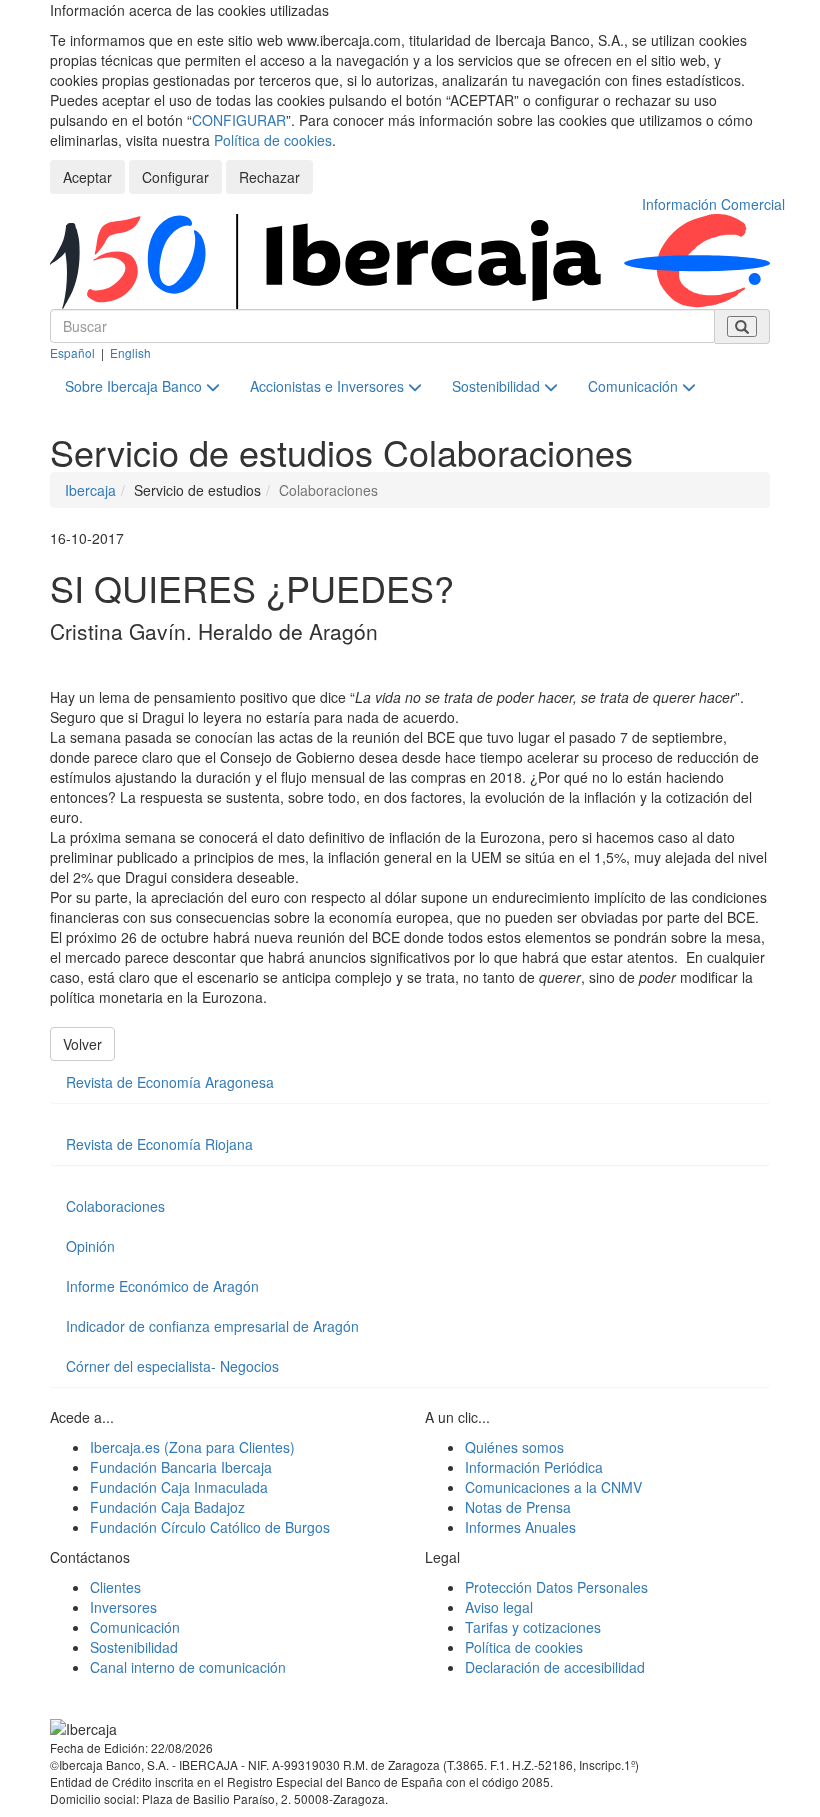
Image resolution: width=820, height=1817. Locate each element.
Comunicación (635, 386)
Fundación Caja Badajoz (167, 1507)
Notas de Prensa (518, 1507)
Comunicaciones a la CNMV (553, 1487)
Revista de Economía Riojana (159, 1144)
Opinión (90, 1246)
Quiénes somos (514, 1447)
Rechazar (269, 177)
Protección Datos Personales (556, 1587)
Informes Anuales (520, 1527)
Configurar (175, 177)
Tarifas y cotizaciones (533, 1627)
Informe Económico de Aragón (162, 1286)
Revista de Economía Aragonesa (170, 1082)
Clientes (115, 1587)
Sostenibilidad (498, 386)
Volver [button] (82, 1044)
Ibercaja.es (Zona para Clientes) (192, 1447)
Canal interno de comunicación (188, 1667)
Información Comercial (713, 204)
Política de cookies (273, 140)
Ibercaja (90, 490)
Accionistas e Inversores (329, 386)
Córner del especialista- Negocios (172, 1366)
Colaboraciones (115, 1206)
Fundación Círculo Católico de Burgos (210, 1527)
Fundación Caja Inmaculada (179, 1487)
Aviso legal (499, 1607)
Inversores (123, 1607)
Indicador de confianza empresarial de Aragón (212, 1326)
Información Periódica (534, 1467)
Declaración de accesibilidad (555, 1667)
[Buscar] (742, 326)
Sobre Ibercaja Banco (135, 386)
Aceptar (87, 177)
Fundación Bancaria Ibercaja (181, 1467)
